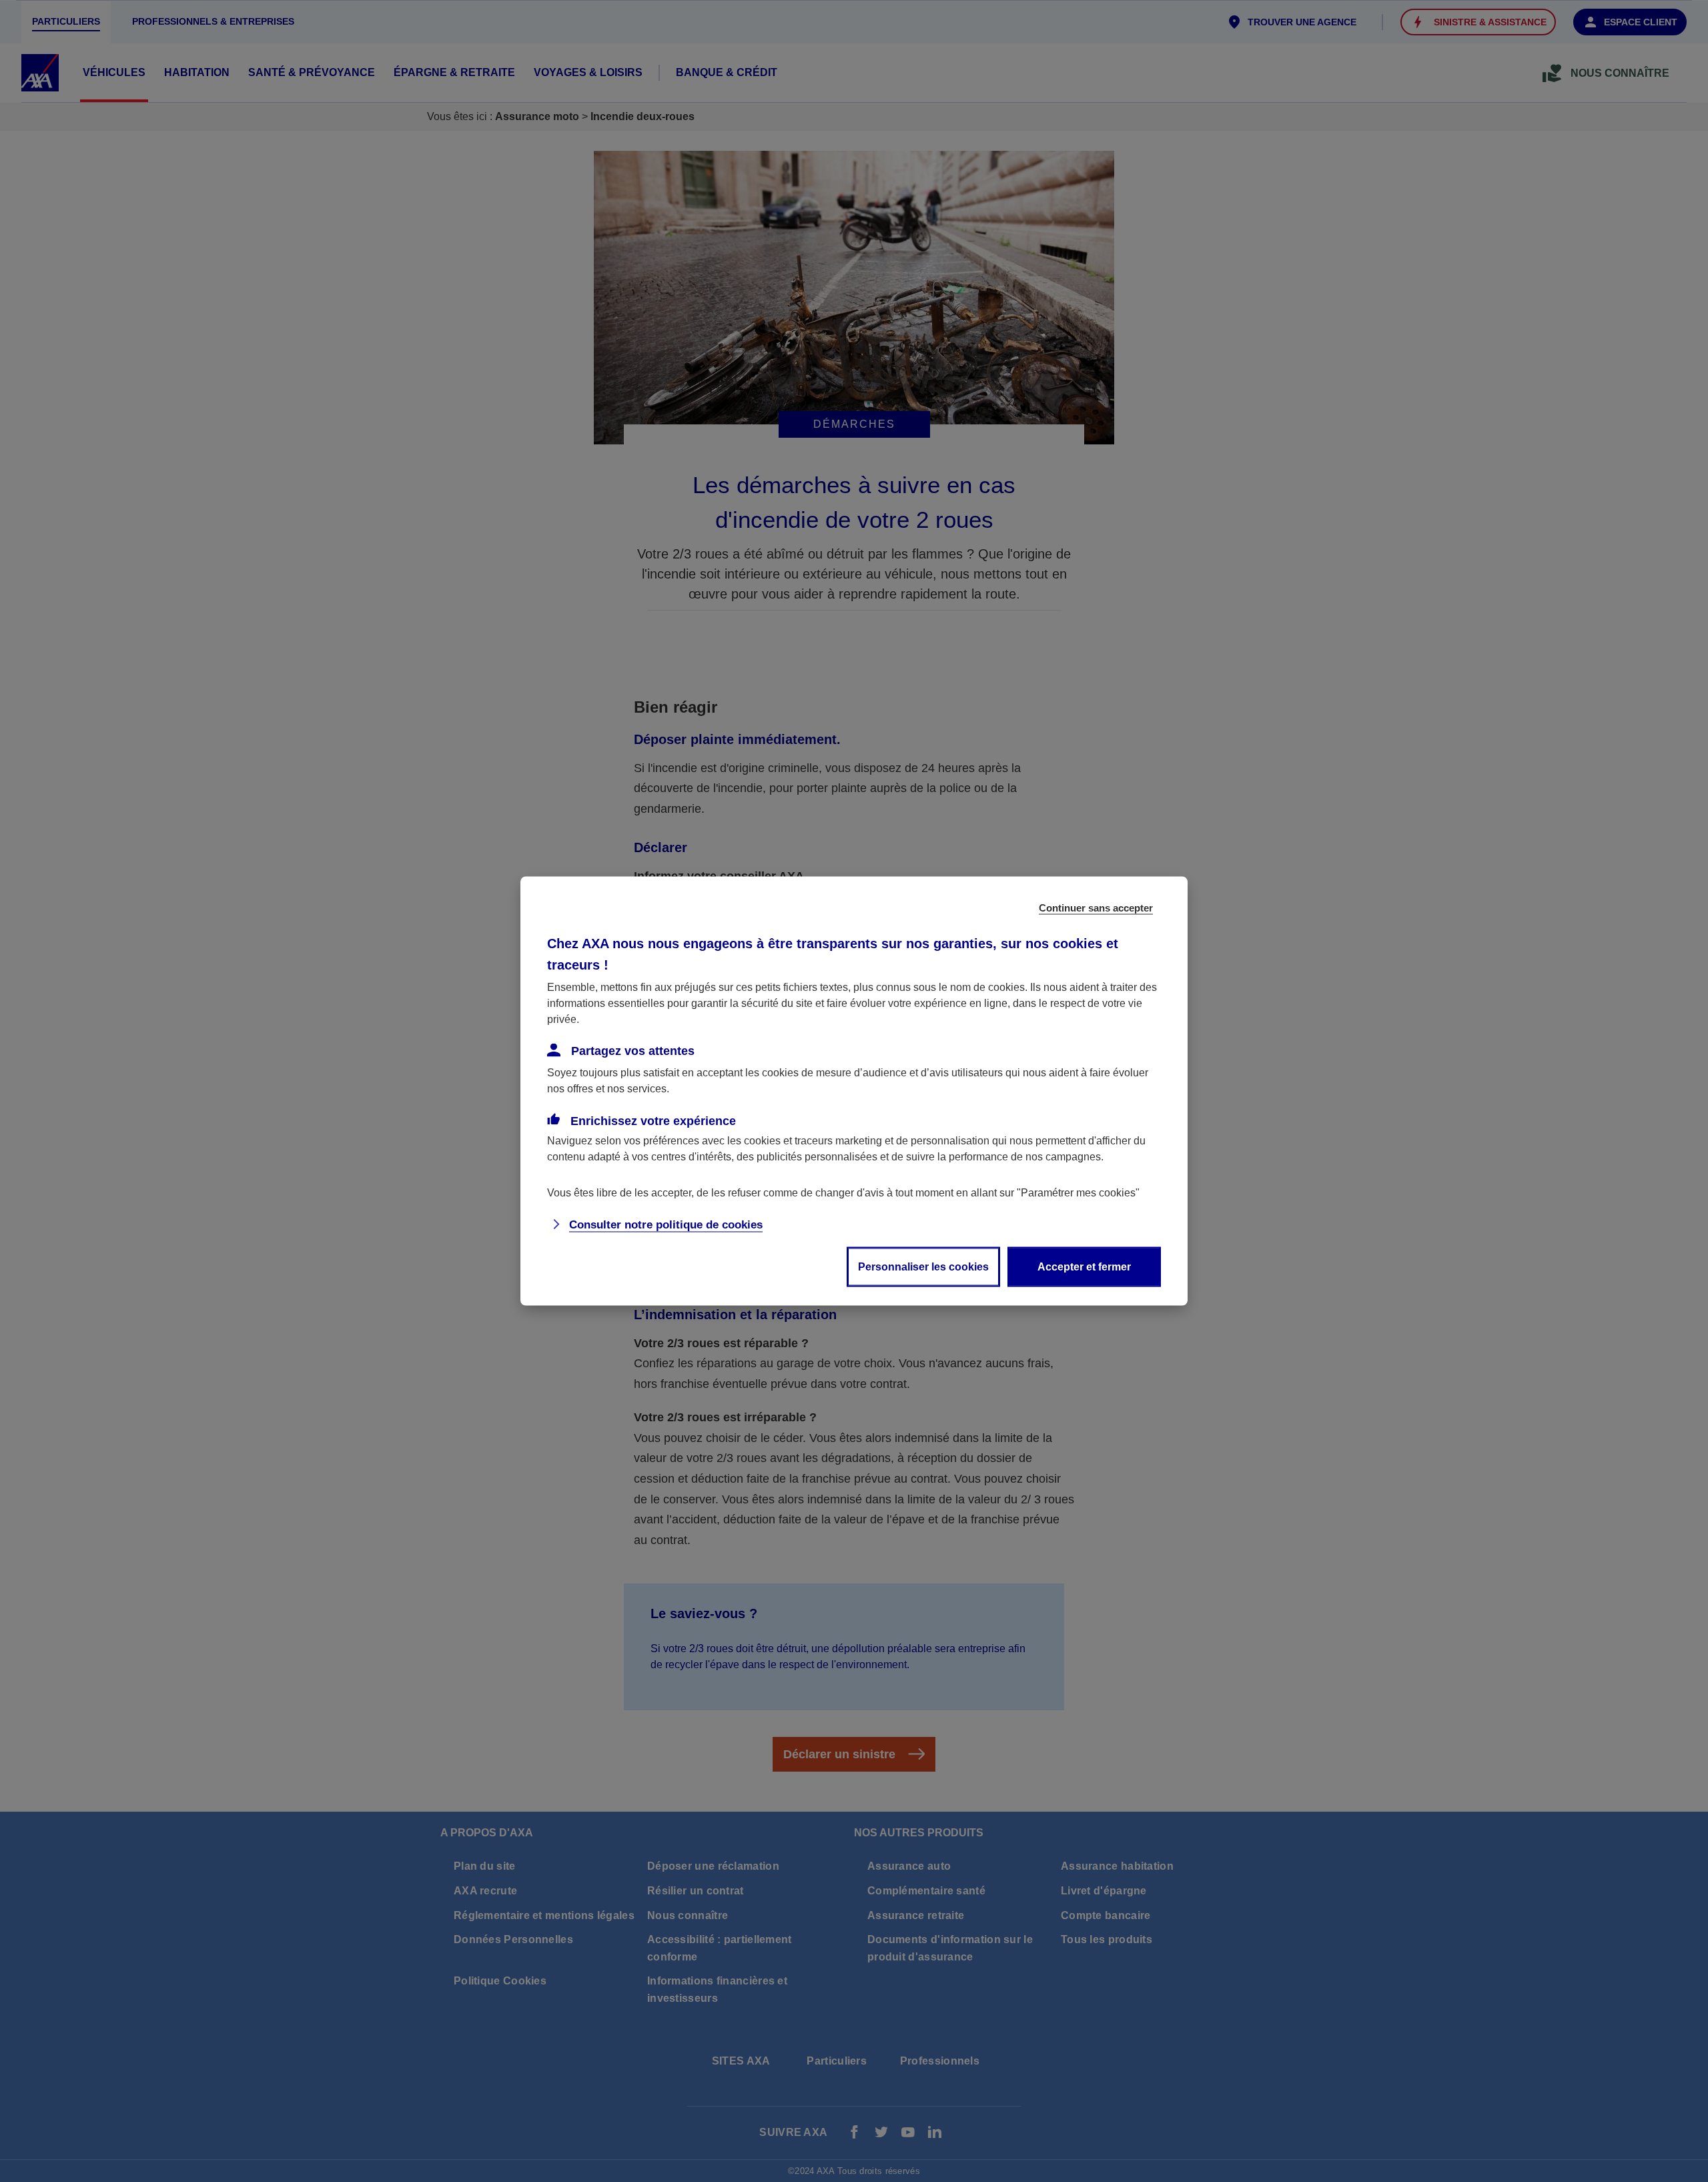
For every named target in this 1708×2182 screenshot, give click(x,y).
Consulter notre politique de (666, 1225)
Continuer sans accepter (1096, 908)
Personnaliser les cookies (923, 1267)
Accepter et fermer (1084, 1267)
